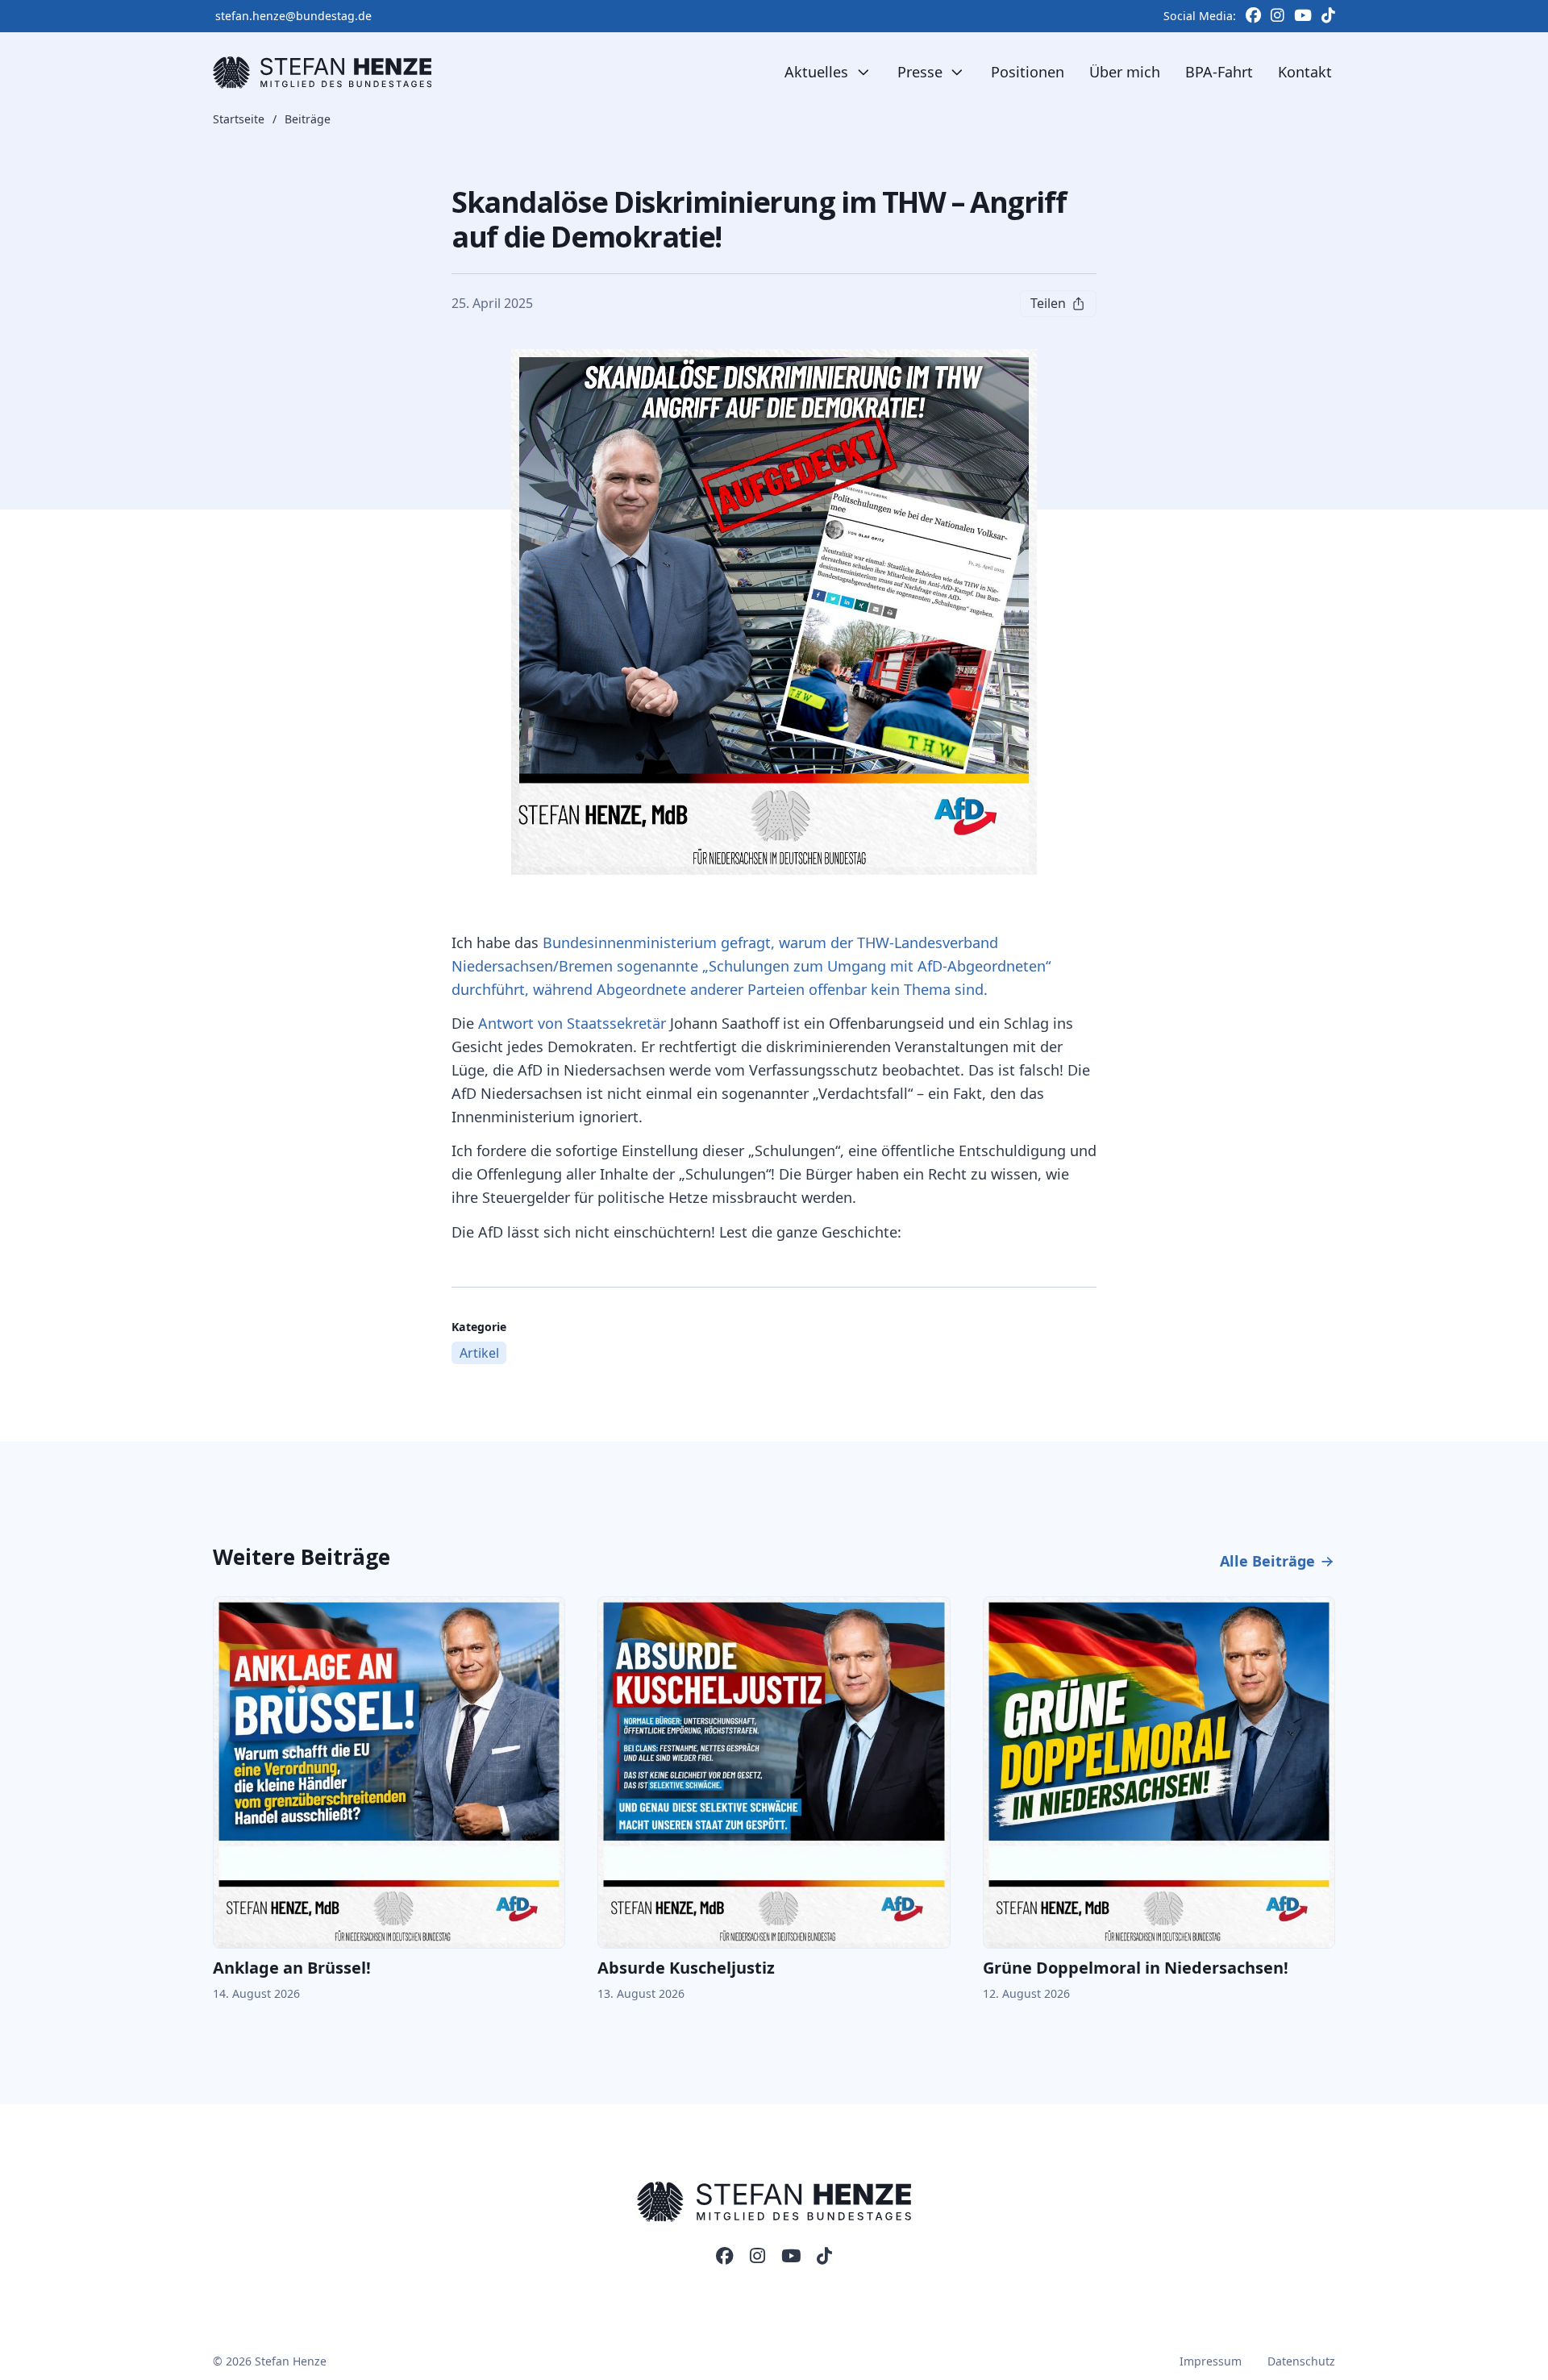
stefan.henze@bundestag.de (293, 16)
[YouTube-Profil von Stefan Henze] (791, 2257)
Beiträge (308, 120)
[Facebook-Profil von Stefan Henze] (725, 2257)
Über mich (1125, 72)
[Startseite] (322, 73)
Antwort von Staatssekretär (572, 1023)
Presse (920, 72)
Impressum (1211, 2361)
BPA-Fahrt (1219, 72)
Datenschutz (1301, 2361)
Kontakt (1305, 72)
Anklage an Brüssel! (292, 1968)
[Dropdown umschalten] (863, 73)
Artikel (479, 1353)
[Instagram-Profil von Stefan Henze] (757, 2257)
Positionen (1028, 72)
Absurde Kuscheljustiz (686, 1968)
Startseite (239, 120)
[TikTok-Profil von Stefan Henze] (824, 2257)
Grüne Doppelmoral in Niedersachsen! (1136, 1968)
